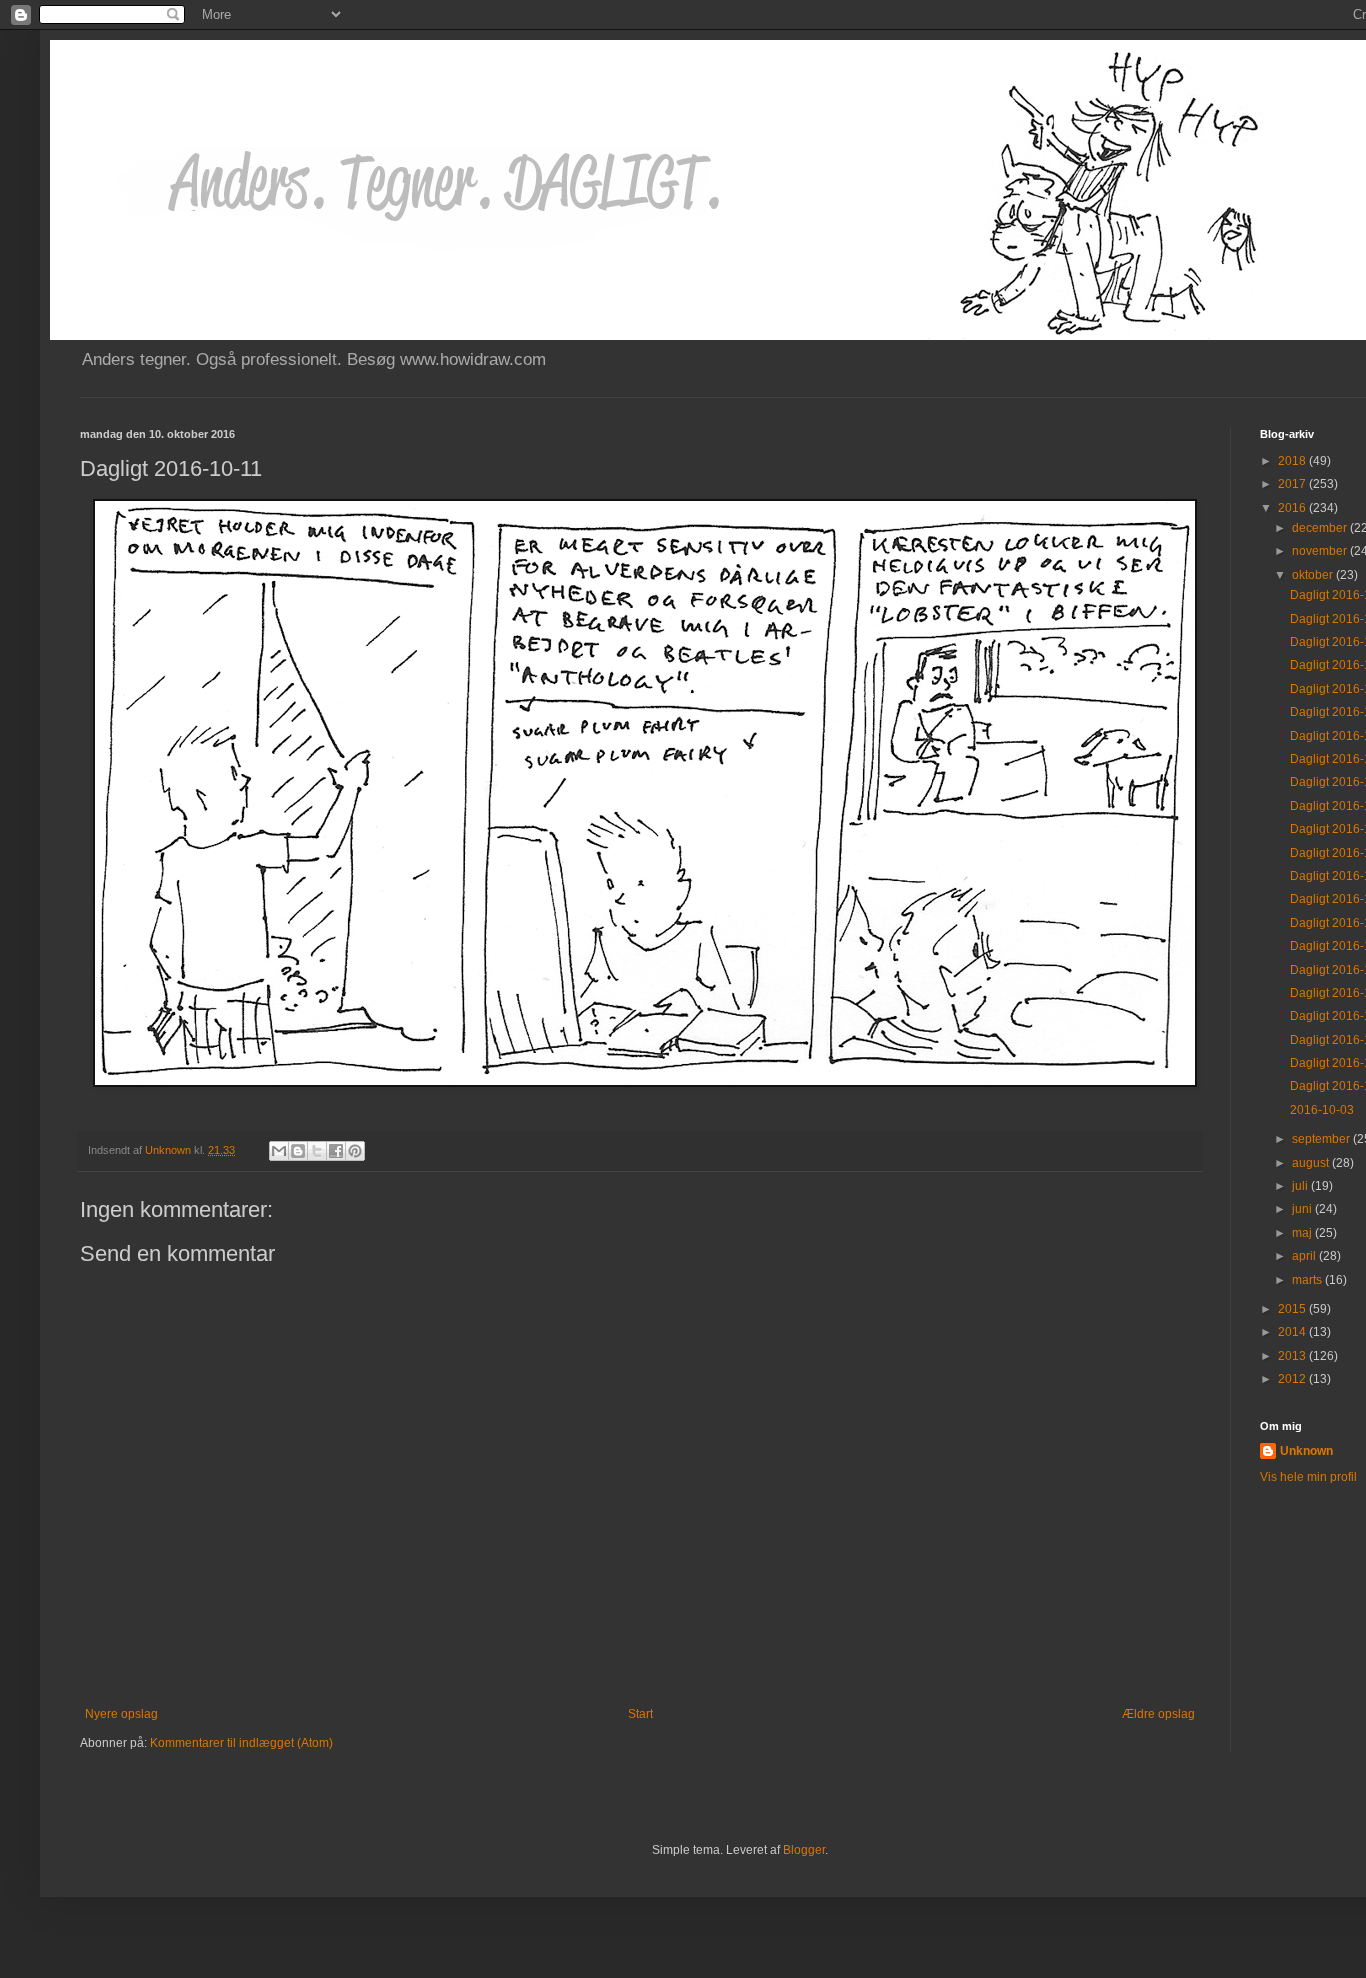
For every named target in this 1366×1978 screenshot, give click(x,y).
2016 (1293, 508)
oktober (1314, 575)
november (1321, 551)
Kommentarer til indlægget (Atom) (241, 1743)
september (1322, 1139)
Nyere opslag (121, 1714)
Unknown (1306, 1451)
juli (1301, 1186)
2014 (1293, 1332)
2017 (1293, 484)
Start (640, 1714)
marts (1308, 1280)
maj (1303, 1233)
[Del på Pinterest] (355, 1151)
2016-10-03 (1322, 1110)
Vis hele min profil (1308, 1477)
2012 (1293, 1379)
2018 (1293, 461)
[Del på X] (317, 1151)
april (1305, 1256)
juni (1303, 1209)
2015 (1293, 1309)
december (1321, 528)
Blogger (804, 1850)
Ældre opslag (1158, 1714)
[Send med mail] (279, 1151)
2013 (1293, 1356)
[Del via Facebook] (336, 1151)
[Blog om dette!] (298, 1151)
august (1312, 1163)
